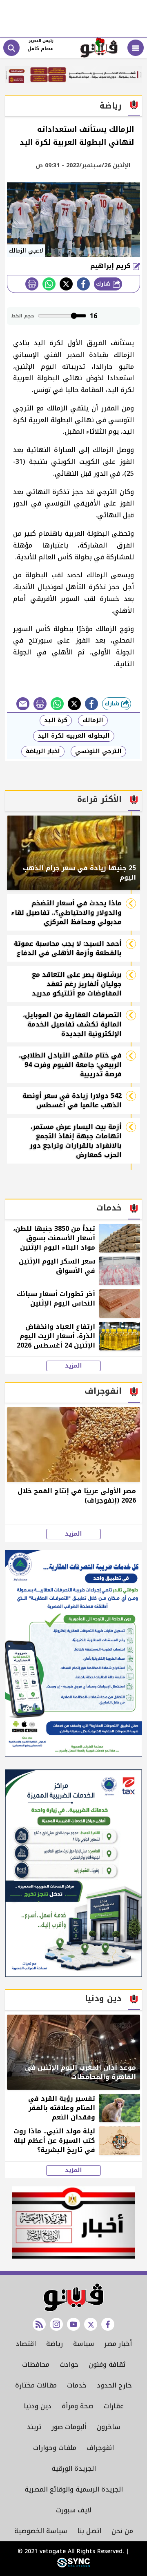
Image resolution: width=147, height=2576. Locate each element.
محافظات (36, 2364)
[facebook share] (83, 284)
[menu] (136, 48)
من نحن (122, 2531)
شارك (104, 284)
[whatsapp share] (49, 284)
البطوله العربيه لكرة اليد (74, 736)
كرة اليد (56, 720)
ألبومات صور (69, 2427)
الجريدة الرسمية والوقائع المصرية (74, 2489)
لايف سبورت (74, 2510)
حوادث (69, 2364)
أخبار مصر (118, 2344)
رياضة (55, 2344)
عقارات (114, 2406)
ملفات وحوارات (55, 2448)
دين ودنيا (38, 2406)
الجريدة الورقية (74, 2468)
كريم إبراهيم (111, 266)
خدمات (77, 2385)
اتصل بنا (89, 2531)
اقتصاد (26, 2344)
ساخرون (108, 2427)
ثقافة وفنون (107, 2364)
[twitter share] (66, 284)
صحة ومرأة (78, 2406)
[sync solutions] (73, 2566)
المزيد (73, 1366)
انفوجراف (100, 2448)
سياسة (84, 2344)
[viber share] (23, 704)
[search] (11, 48)
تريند (34, 2427)
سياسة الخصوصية (41, 2531)
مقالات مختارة (36, 2385)
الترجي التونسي (98, 751)
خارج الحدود (114, 2385)
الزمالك (93, 720)
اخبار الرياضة (43, 751)
